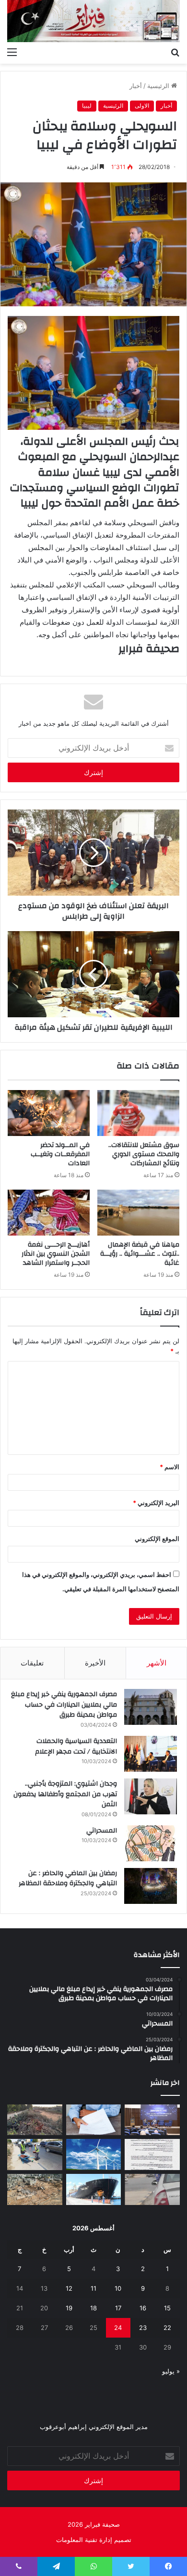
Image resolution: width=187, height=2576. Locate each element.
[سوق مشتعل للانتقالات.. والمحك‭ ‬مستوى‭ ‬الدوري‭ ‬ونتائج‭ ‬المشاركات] (138, 1113)
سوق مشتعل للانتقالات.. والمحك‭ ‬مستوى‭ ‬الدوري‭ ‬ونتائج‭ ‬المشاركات (144, 1154)
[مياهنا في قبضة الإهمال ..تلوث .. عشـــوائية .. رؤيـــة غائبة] (138, 1213)
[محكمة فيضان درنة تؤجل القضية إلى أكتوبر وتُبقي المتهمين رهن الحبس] (35, 2189)
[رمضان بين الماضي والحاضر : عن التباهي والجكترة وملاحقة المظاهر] (151, 1886)
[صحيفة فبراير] (93, 21)
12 (69, 2288)
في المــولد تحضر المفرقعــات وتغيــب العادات (60, 1154)
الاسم (169, 1467)
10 (118, 2288)
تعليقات (32, 1663)
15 (167, 2308)
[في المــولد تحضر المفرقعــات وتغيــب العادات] (49, 1113)
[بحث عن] (175, 52)
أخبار (136, 86)
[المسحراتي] (151, 1843)
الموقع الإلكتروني (157, 1539)
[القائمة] (12, 52)
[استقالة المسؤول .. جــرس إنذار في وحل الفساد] (94, 2120)
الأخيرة (95, 1663)
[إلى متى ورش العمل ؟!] (94, 2154)
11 (93, 2288)
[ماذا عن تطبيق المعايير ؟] (152, 2154)
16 (143, 2308)
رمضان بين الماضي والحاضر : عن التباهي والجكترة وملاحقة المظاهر (68, 1879)
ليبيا (87, 106)
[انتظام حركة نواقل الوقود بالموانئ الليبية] (94, 2189)
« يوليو (171, 2371)
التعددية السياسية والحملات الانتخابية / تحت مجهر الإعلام (76, 1746)
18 (93, 2308)
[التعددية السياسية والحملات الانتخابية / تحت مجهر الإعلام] (151, 1754)
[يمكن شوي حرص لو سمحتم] (152, 2189)
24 (118, 2328)
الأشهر (157, 1663)
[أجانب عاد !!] (35, 2120)
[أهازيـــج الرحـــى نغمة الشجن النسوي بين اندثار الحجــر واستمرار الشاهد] (49, 1213)
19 (69, 2308)
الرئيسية (159, 86)
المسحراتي (102, 1831)
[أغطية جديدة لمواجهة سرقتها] (35, 2154)
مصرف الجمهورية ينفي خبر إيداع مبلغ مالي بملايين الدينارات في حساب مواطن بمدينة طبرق (64, 1704)
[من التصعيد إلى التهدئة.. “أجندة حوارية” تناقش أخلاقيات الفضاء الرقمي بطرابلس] (152, 2120)
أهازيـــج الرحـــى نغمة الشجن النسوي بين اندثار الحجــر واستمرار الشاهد (56, 1254)
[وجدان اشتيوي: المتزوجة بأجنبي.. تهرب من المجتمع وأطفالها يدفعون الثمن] (151, 1796)
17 (118, 2308)
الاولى (142, 106)
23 (143, 2328)
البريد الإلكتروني (156, 1503)
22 (167, 2328)
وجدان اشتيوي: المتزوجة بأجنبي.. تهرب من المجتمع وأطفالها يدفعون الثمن (65, 1794)
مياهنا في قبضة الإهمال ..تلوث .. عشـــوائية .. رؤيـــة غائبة (140, 1254)
